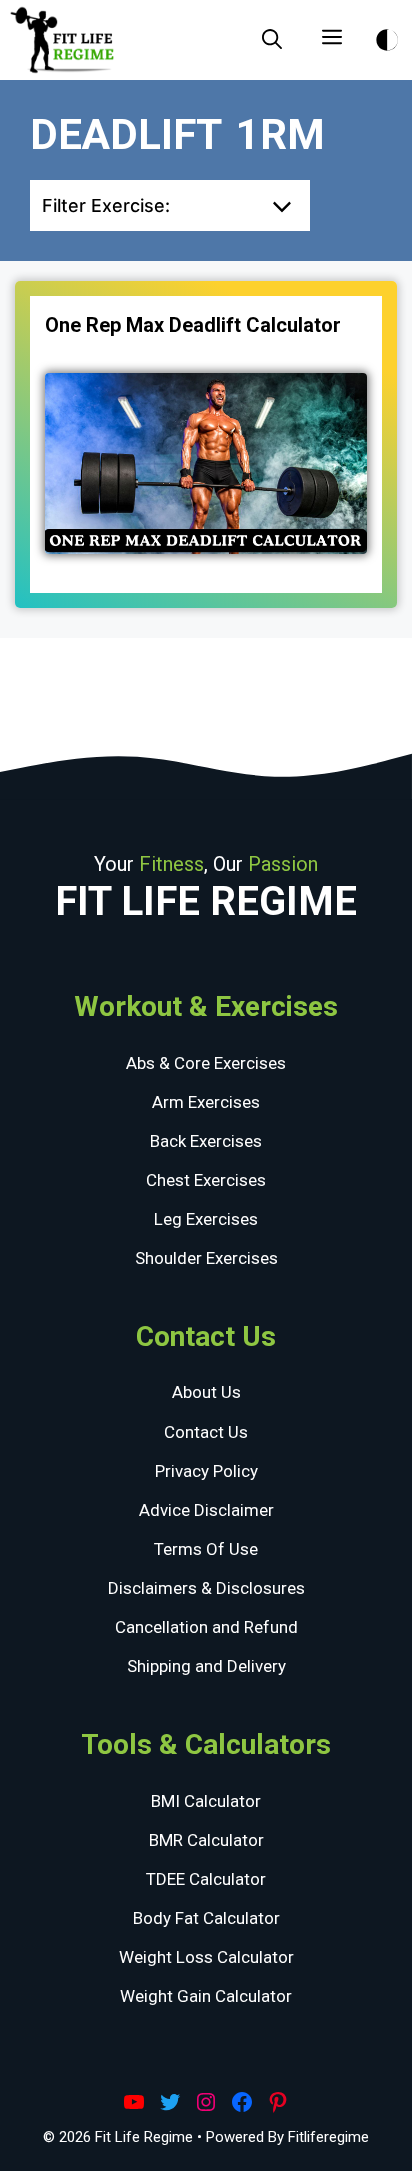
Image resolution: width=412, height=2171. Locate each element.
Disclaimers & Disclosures (206, 1588)
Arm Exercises (206, 1102)
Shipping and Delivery (206, 1666)
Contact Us (206, 1432)
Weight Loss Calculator (206, 1957)
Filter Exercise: (106, 205)
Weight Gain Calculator (206, 1996)
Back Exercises (206, 1141)
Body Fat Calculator (206, 1918)
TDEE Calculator (206, 1879)
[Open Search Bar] (272, 40)
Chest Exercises (206, 1180)
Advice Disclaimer (206, 1510)
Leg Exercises (206, 1219)
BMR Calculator (206, 1840)
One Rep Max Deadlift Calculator (193, 325)
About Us (206, 1392)
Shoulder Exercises (206, 1258)
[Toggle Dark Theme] (387, 36)
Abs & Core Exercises (206, 1063)
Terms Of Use (206, 1549)
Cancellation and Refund (206, 1627)
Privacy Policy (206, 1471)
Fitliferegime (328, 2137)
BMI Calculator (206, 1801)
